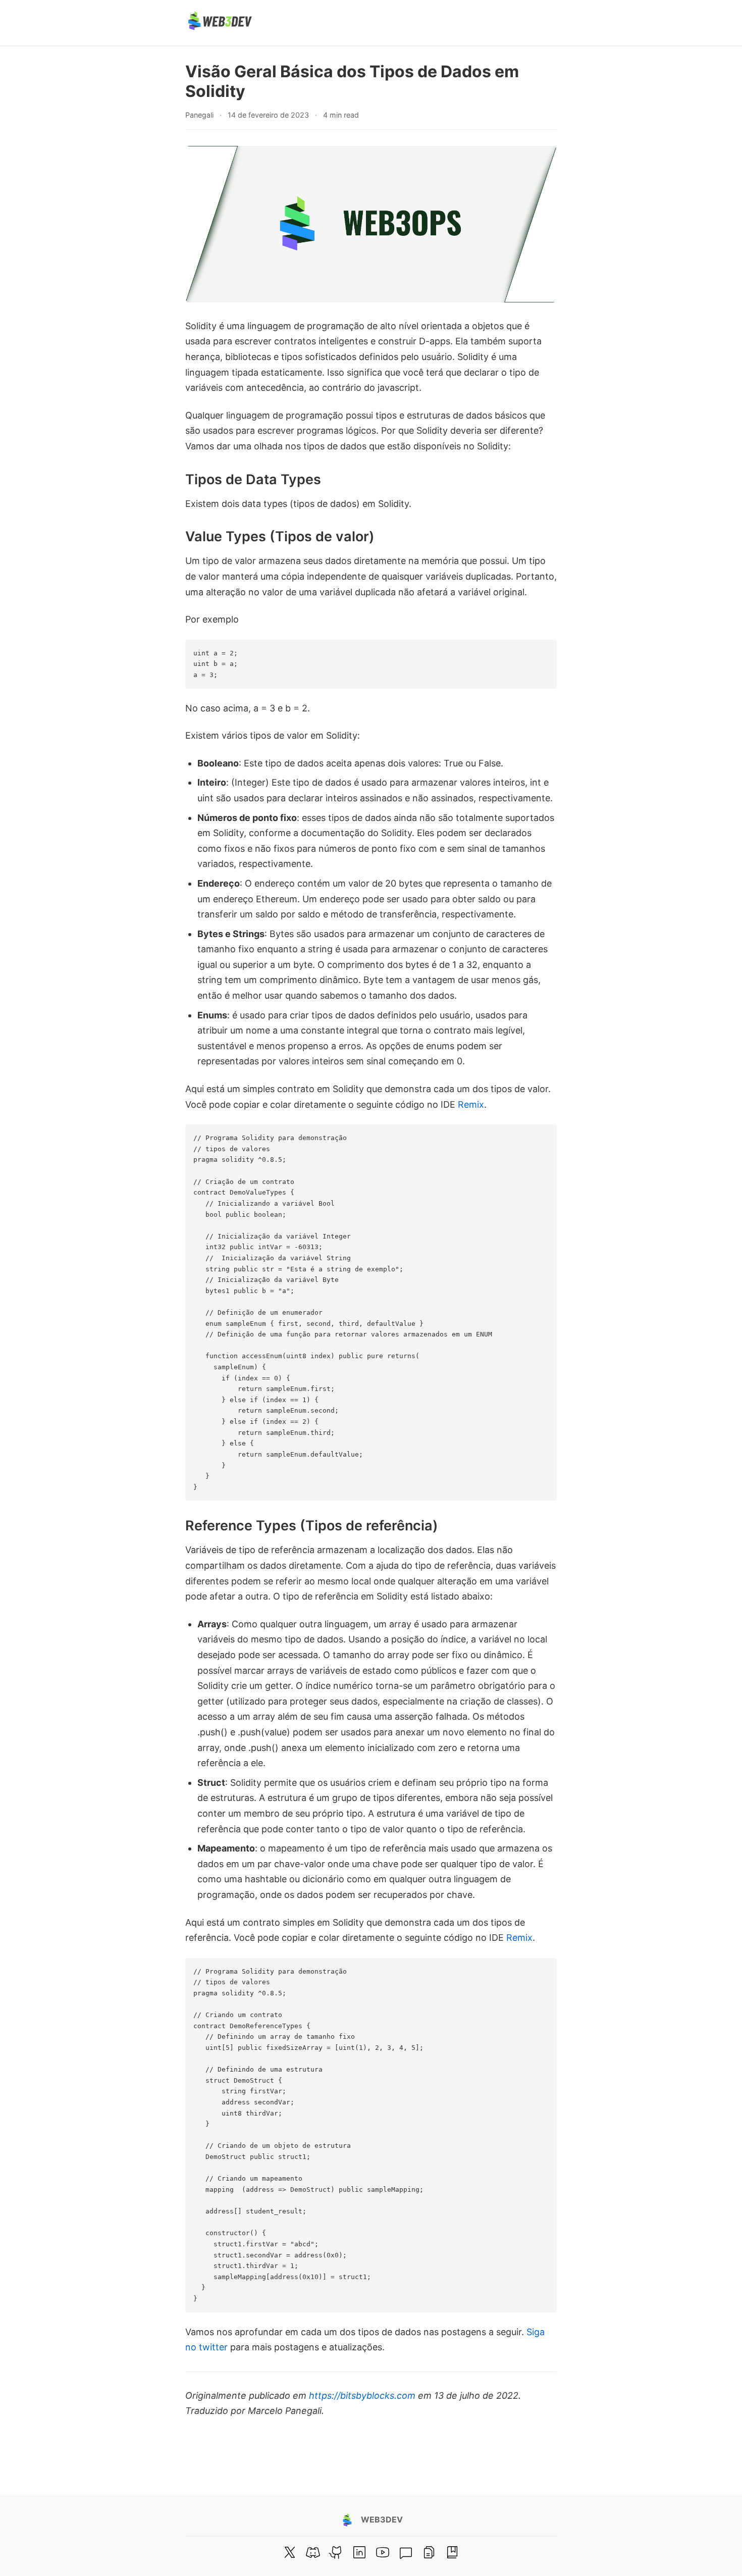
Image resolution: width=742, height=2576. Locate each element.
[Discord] (313, 2552)
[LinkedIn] (359, 2552)
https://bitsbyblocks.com (362, 2395)
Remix (471, 1104)
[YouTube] (383, 2552)
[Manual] (429, 2552)
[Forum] (406, 2552)
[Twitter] (290, 2552)
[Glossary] (452, 2552)
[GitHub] (336, 2552)
